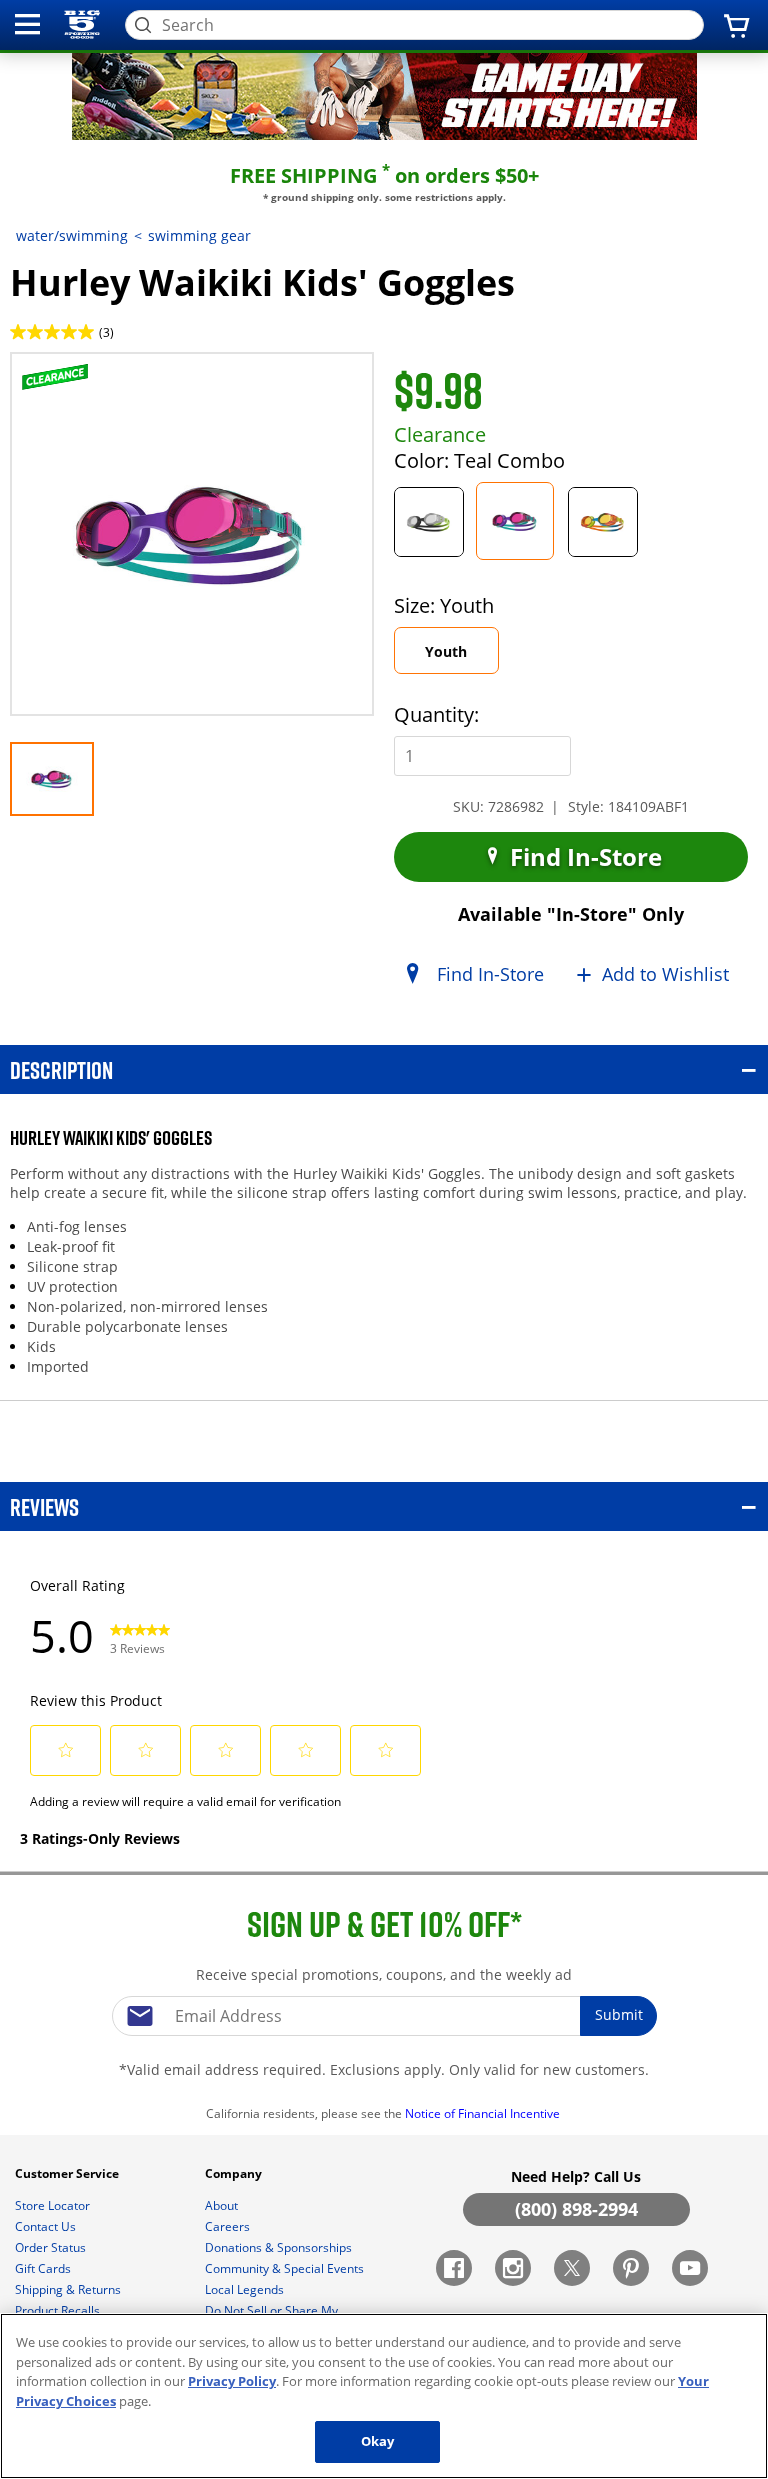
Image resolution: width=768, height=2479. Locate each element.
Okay (378, 2441)
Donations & (278, 2247)
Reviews (44, 1506)
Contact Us (47, 2226)
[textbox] (384, 2016)
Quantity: (436, 714)
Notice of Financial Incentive (484, 2113)
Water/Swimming (72, 235)
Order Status (52, 2247)
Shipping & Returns (69, 2289)
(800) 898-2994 (576, 2209)
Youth (461, 657)
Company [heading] (235, 2173)
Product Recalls (59, 2310)
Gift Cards (44, 2268)
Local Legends (246, 2289)
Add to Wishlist (665, 974)
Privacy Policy (232, 2381)
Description (61, 1069)
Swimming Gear (199, 235)
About (223, 2205)
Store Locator (54, 2205)
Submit (619, 2014)
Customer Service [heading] (68, 2173)
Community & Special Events (286, 2268)
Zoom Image (79, 380)
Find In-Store (583, 856)
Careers (229, 2226)
